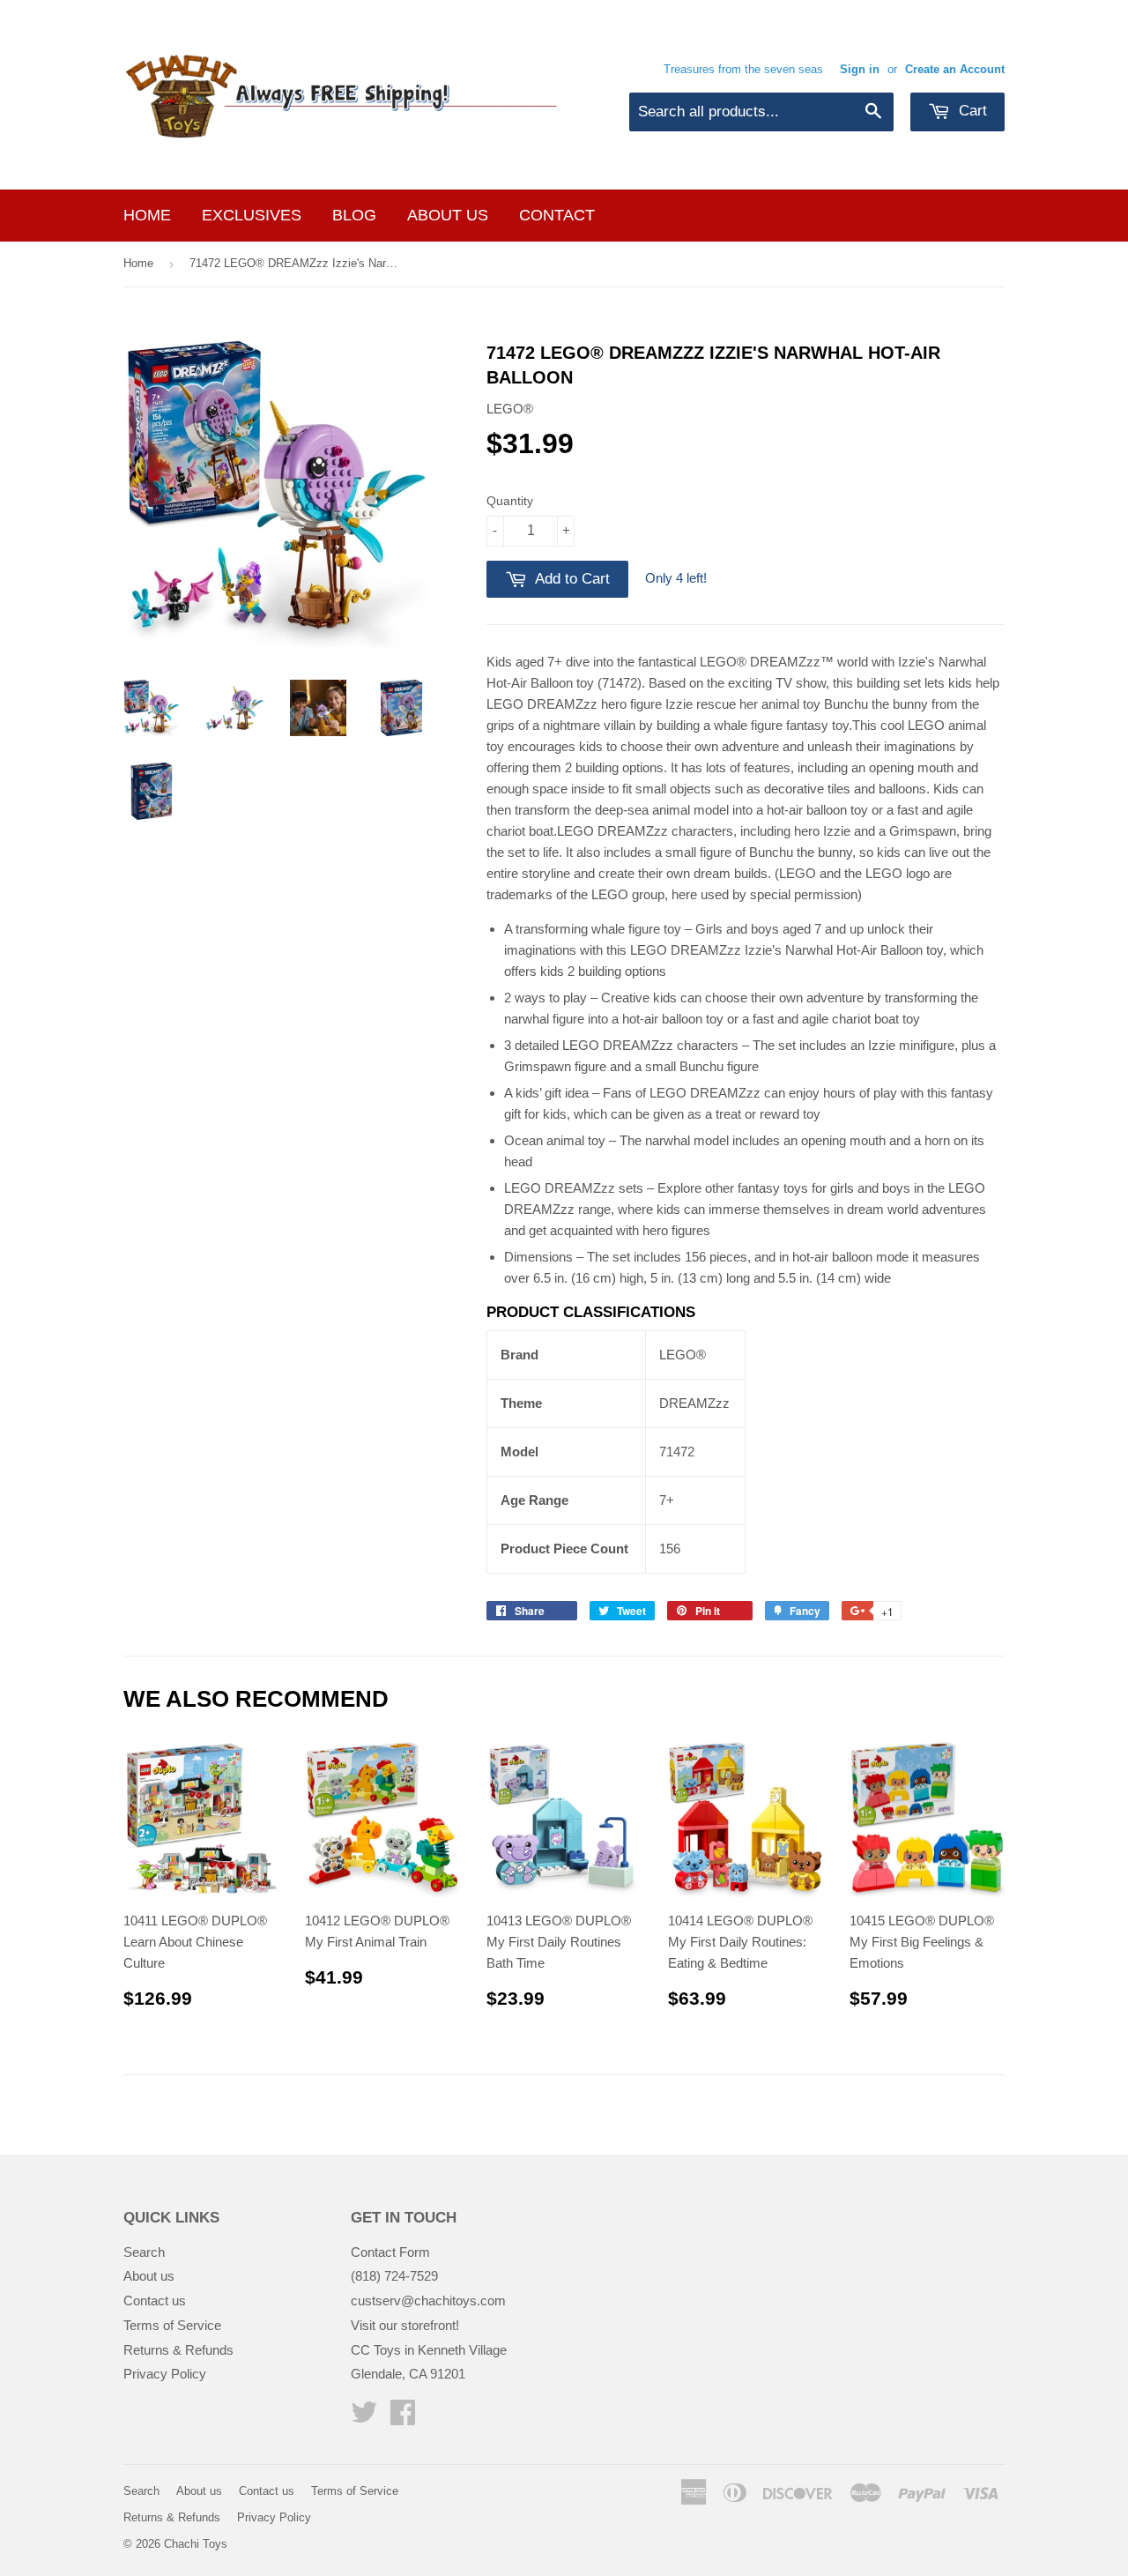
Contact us (155, 2301)
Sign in (860, 69)
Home (147, 215)
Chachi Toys (196, 2544)
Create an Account (955, 69)
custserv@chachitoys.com (428, 2301)
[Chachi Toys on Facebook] (403, 2418)
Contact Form (390, 2252)
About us (448, 215)
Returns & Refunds (178, 2350)
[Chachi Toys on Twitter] (364, 2418)
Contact (557, 215)
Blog (354, 215)
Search (144, 2252)
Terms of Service (172, 2325)
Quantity (510, 501)
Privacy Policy (165, 2374)
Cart (971, 111)
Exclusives (252, 215)
